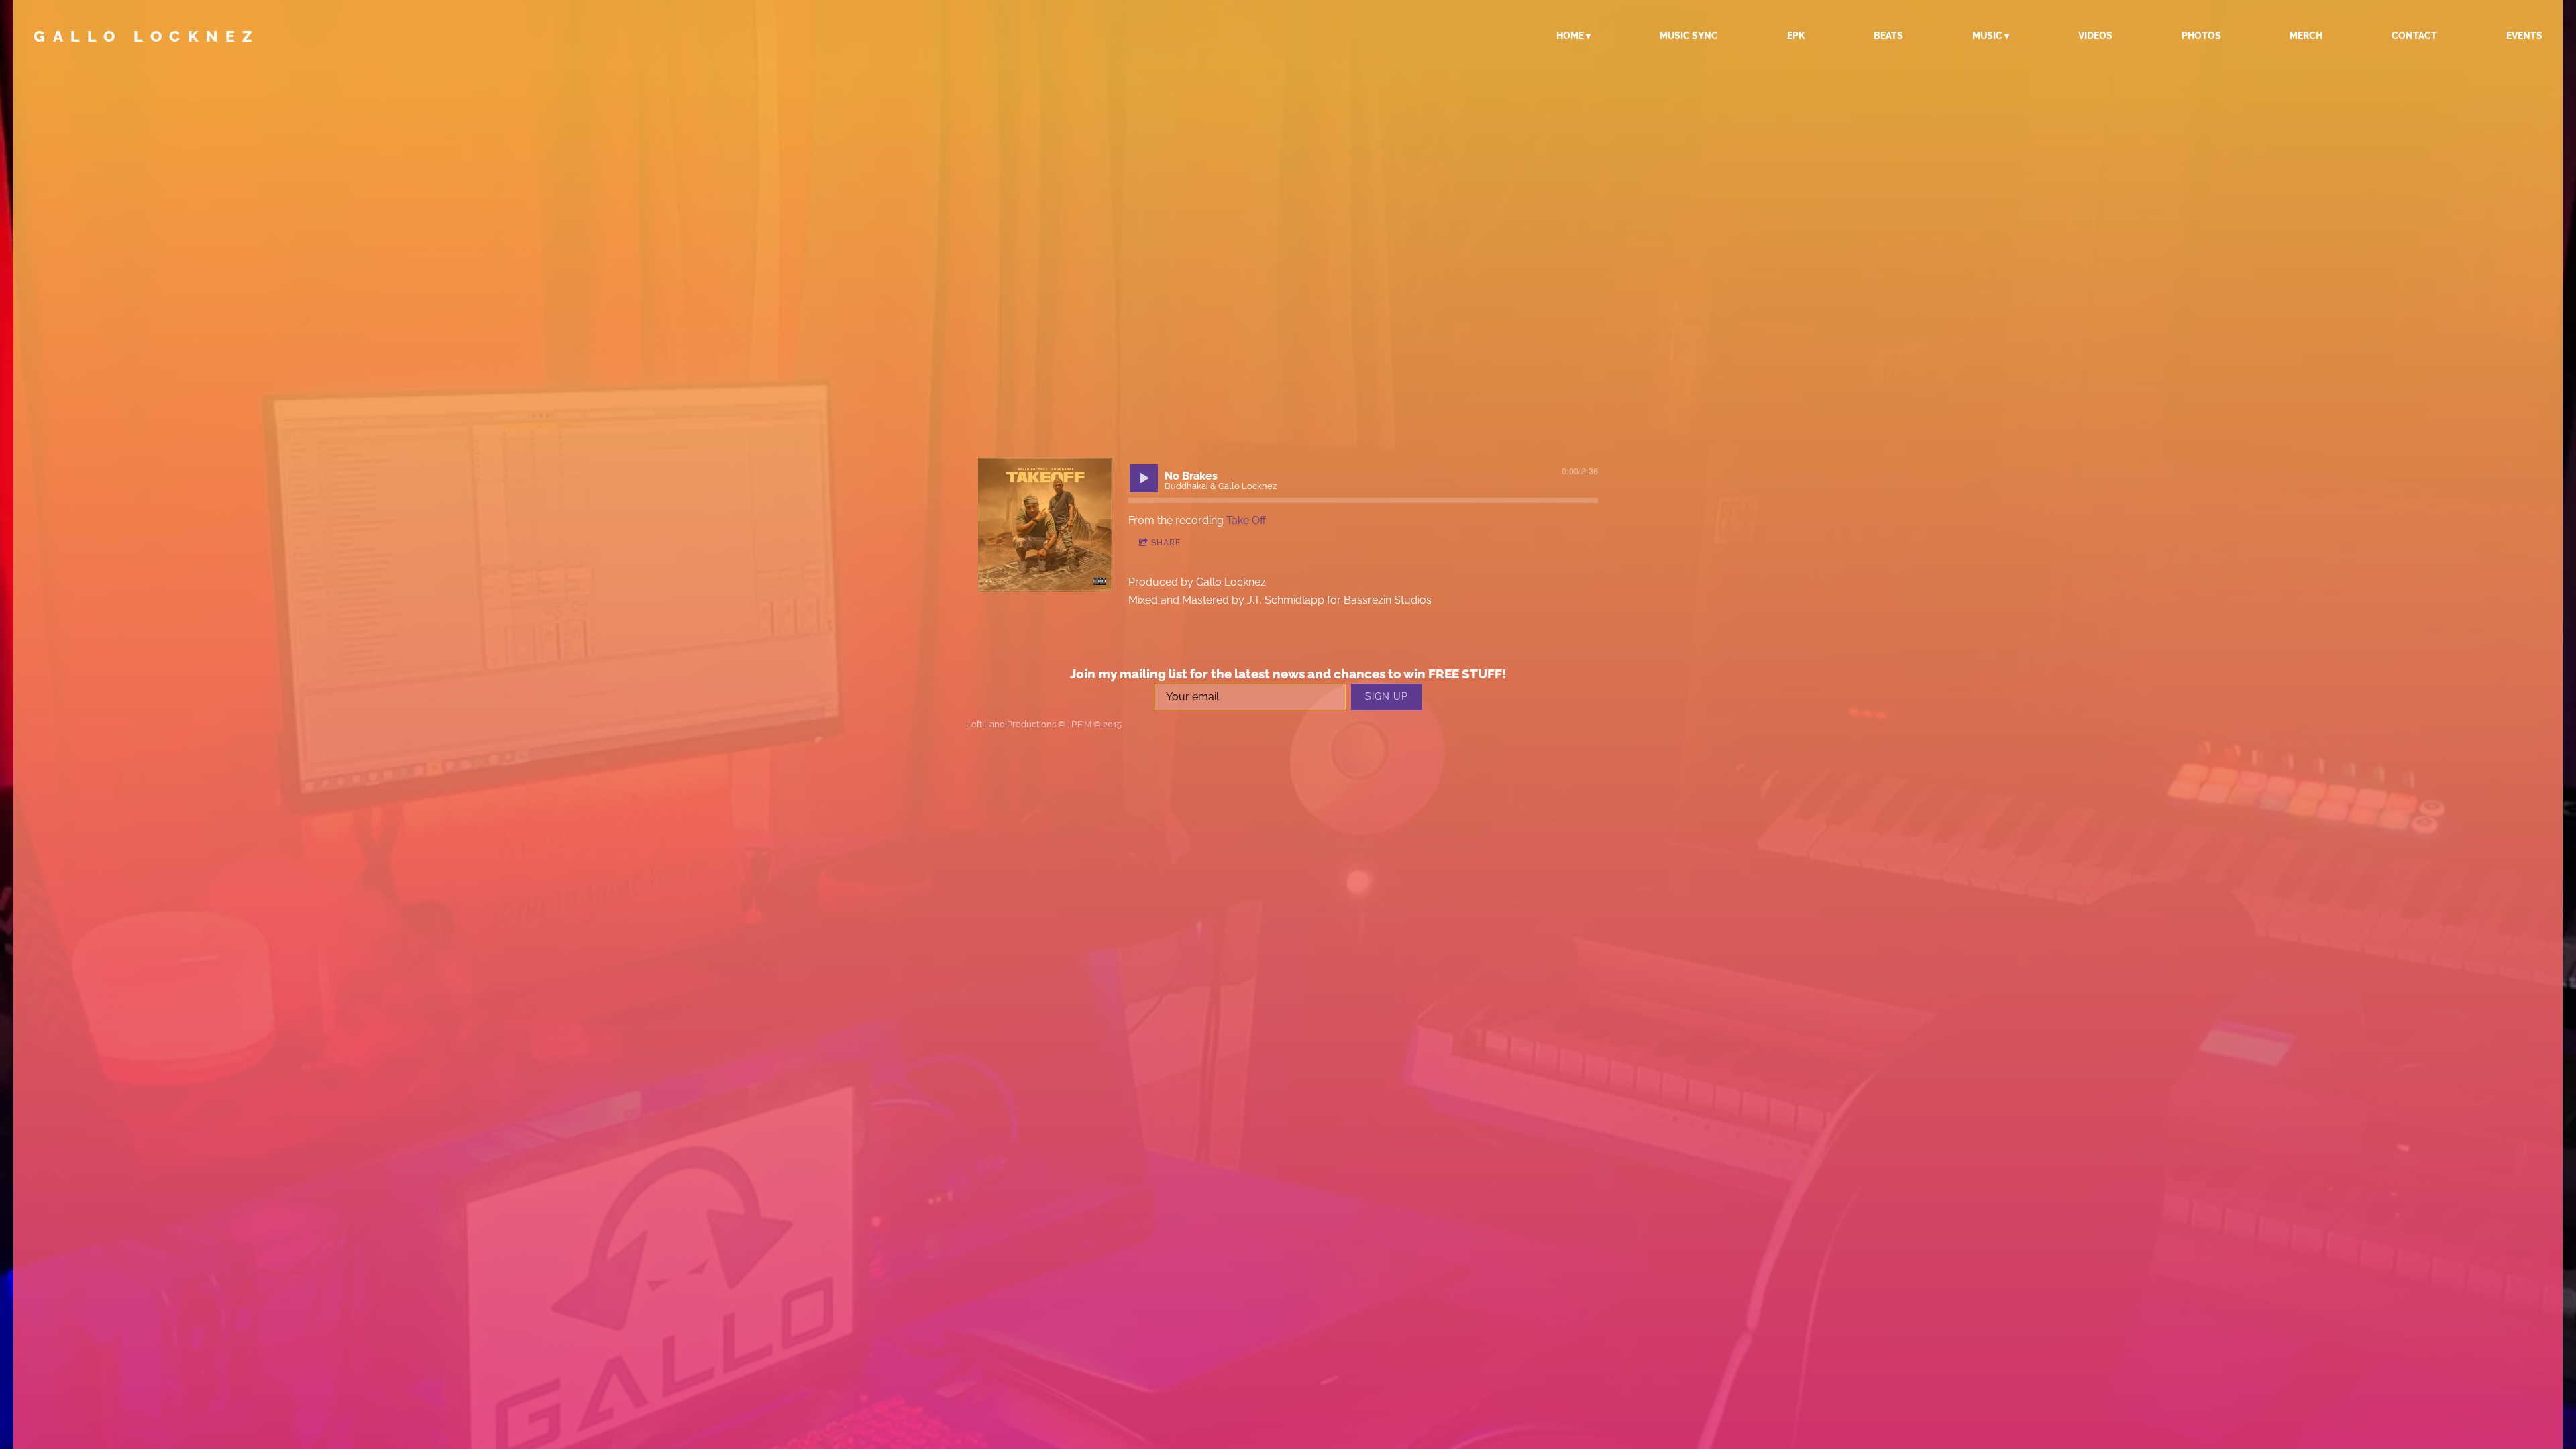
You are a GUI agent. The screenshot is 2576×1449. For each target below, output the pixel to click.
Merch (2306, 36)
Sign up (1387, 696)
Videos (2095, 36)
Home (1570, 36)
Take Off (1246, 520)
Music (1987, 36)
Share (1166, 543)
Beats (1888, 36)
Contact (2414, 36)
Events (2524, 36)
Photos (2201, 36)
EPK (1796, 36)
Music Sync (1689, 36)
